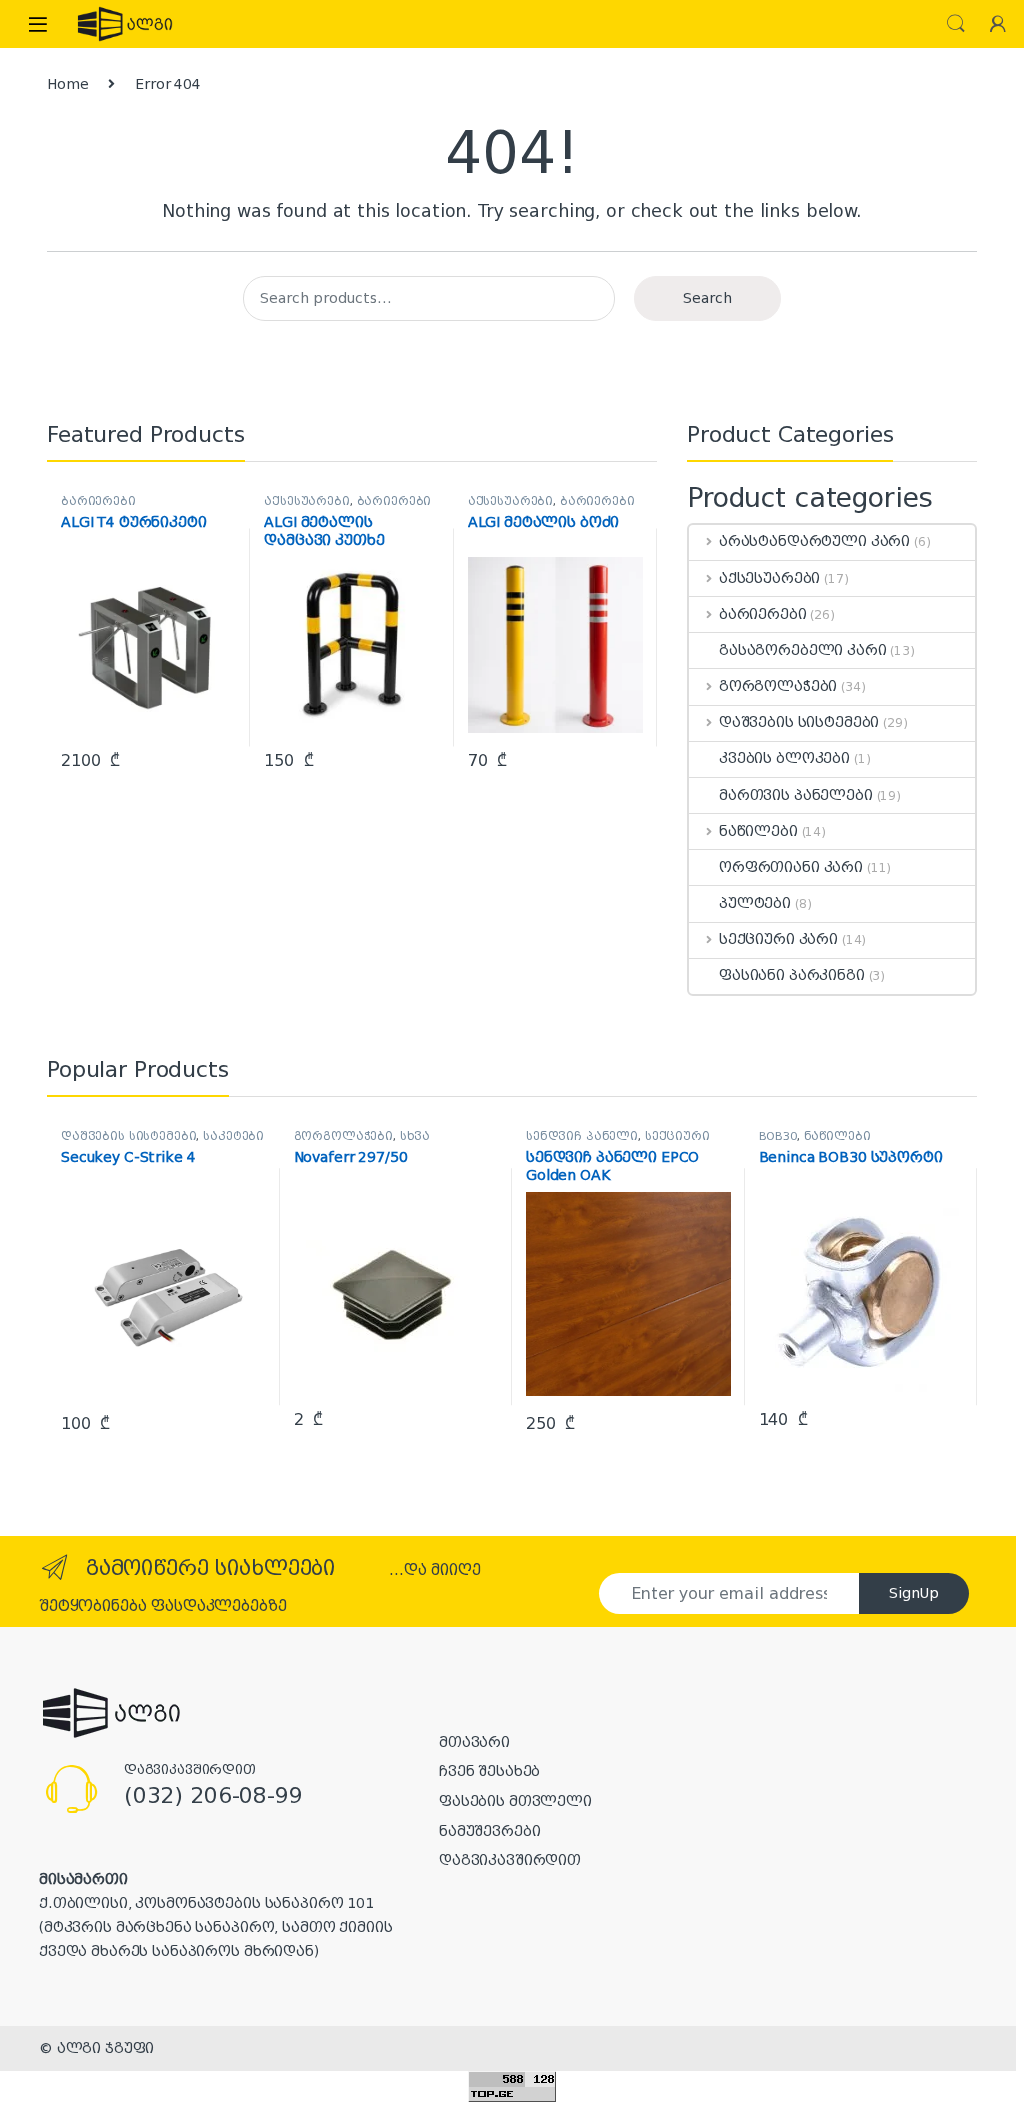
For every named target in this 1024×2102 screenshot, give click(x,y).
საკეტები (233, 1136)
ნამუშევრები (489, 1831)
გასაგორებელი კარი (803, 650)
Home (67, 84)
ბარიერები (98, 501)
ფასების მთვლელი (515, 1801)
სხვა (415, 1136)
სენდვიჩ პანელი (582, 1136)
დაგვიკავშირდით (510, 1860)
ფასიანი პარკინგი (792, 975)
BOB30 (778, 1136)
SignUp (914, 1593)
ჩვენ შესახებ (489, 1771)
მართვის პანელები (796, 795)
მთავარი (474, 1742)
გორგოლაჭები (778, 686)
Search (956, 24)
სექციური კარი (778, 939)
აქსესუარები (306, 501)
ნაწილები (758, 831)
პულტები (755, 903)
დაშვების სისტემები (799, 722)
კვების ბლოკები (784, 758)
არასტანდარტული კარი (814, 541)
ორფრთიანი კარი (791, 867)
